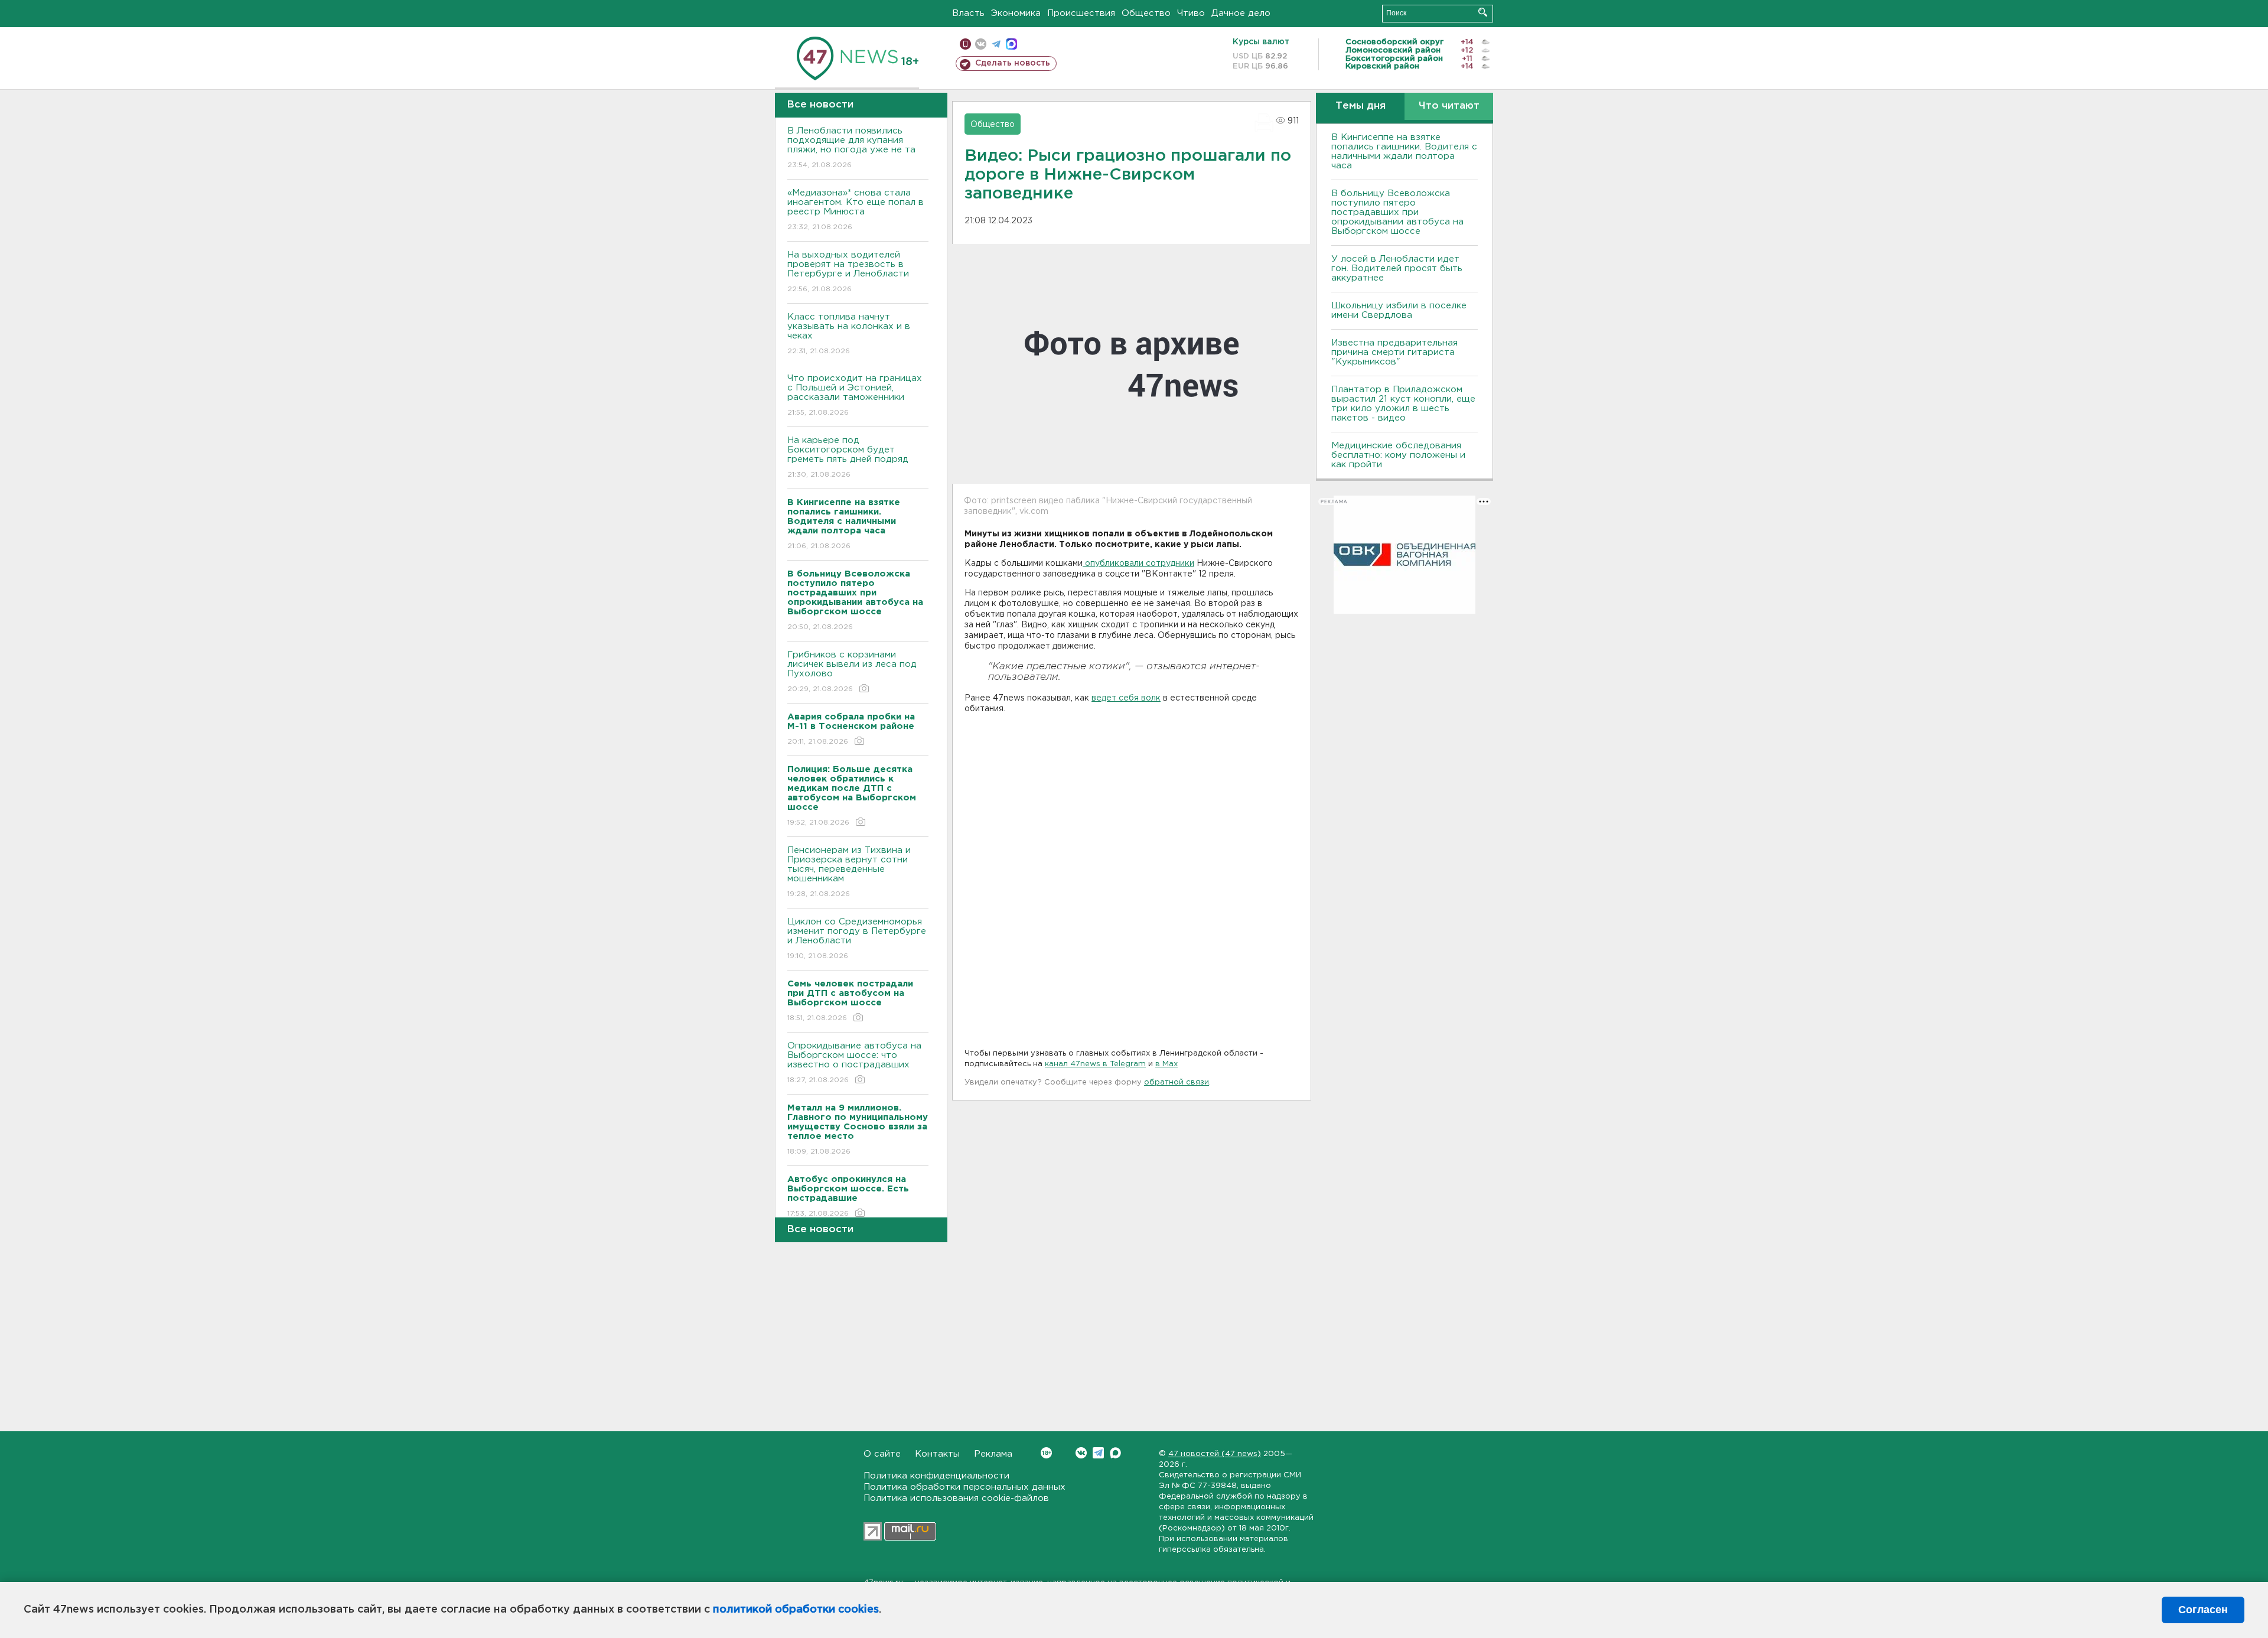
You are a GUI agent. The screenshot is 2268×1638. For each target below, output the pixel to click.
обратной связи (1177, 1082)
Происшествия (1081, 13)
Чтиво (1191, 13)
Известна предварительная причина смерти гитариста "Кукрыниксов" (1394, 352)
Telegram (1098, 1453)
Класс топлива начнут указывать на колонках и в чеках (849, 334)
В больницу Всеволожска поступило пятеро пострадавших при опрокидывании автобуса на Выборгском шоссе (1397, 212)
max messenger (1011, 44)
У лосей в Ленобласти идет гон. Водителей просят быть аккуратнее (1397, 268)
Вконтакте (1081, 1453)
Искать (1483, 12)
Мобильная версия (965, 44)
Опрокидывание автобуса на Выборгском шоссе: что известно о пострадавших (854, 1063)
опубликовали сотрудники (1138, 564)
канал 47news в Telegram (1095, 1064)
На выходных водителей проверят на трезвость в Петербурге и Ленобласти (848, 272)
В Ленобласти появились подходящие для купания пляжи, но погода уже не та (851, 148)
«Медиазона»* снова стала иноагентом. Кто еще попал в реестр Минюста (856, 210)
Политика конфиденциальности (936, 1476)
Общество (1146, 13)
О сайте (882, 1454)
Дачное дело (1241, 13)
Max (1115, 1453)
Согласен (2203, 1610)
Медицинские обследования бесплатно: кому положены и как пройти (1398, 455)
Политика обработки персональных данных (964, 1487)
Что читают (1449, 106)
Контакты (937, 1454)
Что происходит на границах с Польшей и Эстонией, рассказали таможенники (855, 395)
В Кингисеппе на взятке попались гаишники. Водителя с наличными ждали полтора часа (1404, 152)
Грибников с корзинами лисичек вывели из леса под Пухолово (852, 672)
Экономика (1016, 13)
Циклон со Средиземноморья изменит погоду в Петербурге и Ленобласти (857, 939)
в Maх (1166, 1064)
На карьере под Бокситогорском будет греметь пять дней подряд (848, 457)
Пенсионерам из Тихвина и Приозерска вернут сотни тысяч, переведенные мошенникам (849, 872)
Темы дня (1361, 106)
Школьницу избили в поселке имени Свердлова (1399, 310)
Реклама (993, 1454)
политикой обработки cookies (796, 1610)
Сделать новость (1013, 63)
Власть (968, 13)
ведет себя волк (1126, 698)
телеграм (996, 44)
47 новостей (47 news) (1215, 1454)
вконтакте (981, 44)
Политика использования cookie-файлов (956, 1498)
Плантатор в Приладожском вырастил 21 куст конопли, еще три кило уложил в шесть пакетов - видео (1403, 404)
